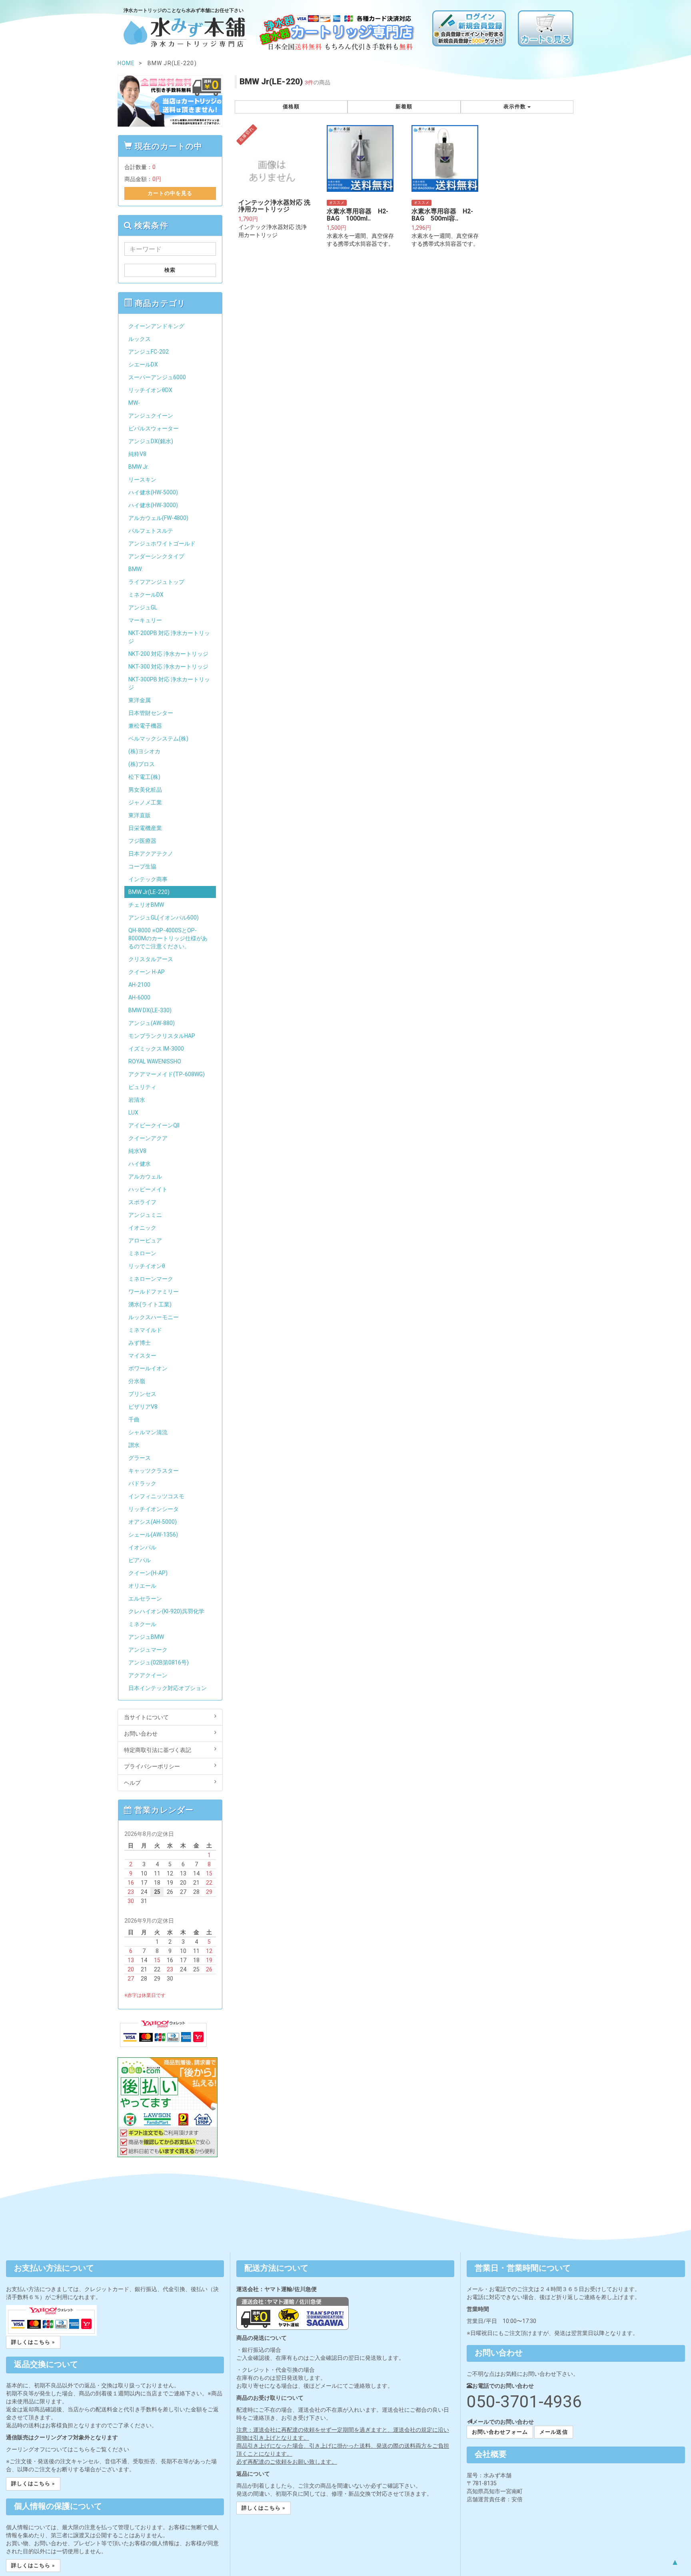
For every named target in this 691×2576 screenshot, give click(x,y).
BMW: (136, 569)
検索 (170, 270)
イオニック (142, 1228)
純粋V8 (137, 454)
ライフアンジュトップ (156, 582)
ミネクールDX (146, 595)
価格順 (291, 107)
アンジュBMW (146, 1637)
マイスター (142, 1356)
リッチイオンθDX (150, 390)
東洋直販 (140, 815)
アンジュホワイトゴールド (162, 543)
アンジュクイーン (151, 416)
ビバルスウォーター (154, 428)
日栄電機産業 (145, 828)
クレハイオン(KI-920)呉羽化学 (166, 1611)
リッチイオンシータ (154, 1509)
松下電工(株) (144, 777)
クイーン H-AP (147, 972)
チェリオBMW (146, 905)
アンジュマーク (148, 1650)
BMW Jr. (139, 467)
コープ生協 (142, 866)
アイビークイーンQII (154, 1125)
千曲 (134, 1419)
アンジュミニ (145, 1215)
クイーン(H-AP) (148, 1573)
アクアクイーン (148, 1675)
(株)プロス (142, 764)
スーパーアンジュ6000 (157, 377)
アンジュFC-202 (149, 352)
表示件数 (515, 107)
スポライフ (142, 1202)
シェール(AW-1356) (153, 1535)
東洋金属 (140, 700)
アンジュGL (143, 607)
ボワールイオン (148, 1368)
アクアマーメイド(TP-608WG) (167, 1074)
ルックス (140, 339)
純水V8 (137, 1151)
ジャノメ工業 (145, 802)
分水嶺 (137, 1381)
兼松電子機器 (145, 726)
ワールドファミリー (154, 1292)
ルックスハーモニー (154, 1317)
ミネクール (142, 1624)
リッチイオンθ (147, 1266)
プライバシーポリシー (152, 1766)
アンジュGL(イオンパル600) (164, 918)
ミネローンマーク (151, 1279)
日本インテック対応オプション (168, 1688)
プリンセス (142, 1394)
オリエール (142, 1586)
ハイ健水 (140, 1164)
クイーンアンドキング (156, 326)
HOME (126, 63)
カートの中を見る (170, 193)
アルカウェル (145, 1177)
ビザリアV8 (143, 1407)
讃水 (134, 1445)
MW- (134, 403)
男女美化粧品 (145, 790)
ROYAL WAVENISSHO (155, 1061)
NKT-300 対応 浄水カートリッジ (168, 667)
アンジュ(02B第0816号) (159, 1662)
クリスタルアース (151, 959)
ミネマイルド (145, 1330)
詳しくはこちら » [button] (33, 2342)
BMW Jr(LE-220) (149, 892)
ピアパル (140, 1560)
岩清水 (137, 1100)
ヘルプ (132, 1783)
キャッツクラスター (154, 1471)
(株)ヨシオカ (144, 751)
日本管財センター (151, 713)
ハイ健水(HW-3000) (153, 505)
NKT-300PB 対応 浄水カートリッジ (169, 683)
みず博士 (140, 1343)
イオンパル (142, 1547)
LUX (133, 1113)
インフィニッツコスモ (156, 1496)
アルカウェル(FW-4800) (158, 518)
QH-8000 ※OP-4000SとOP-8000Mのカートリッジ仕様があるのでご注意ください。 (168, 938)
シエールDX (143, 364)
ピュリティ (142, 1087)
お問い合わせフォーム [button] (500, 2432)
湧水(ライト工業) (150, 1304)
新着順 (404, 107)
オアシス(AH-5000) (153, 1522)
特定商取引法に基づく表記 (158, 1750)
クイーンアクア (148, 1138)
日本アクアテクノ (151, 854)
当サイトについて (146, 1717)
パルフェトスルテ (151, 531)
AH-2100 (139, 985)
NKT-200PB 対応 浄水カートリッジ (169, 637)
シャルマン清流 (148, 1432)
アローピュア (145, 1240)
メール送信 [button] (553, 2432)
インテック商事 (148, 879)
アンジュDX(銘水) (151, 441)
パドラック (142, 1483)
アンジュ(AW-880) (152, 1023)
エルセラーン (145, 1599)
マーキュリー (145, 620)
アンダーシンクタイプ (156, 556)
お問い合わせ (141, 1734)
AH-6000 (139, 997)
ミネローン (142, 1253)
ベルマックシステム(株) (158, 739)
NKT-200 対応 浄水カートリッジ (168, 654)
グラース (140, 1458)
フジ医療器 (142, 841)
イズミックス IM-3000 (156, 1049)
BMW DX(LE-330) (150, 1010)
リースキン (142, 480)
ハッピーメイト (148, 1189)
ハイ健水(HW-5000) (153, 492)
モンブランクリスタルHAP (162, 1036)
